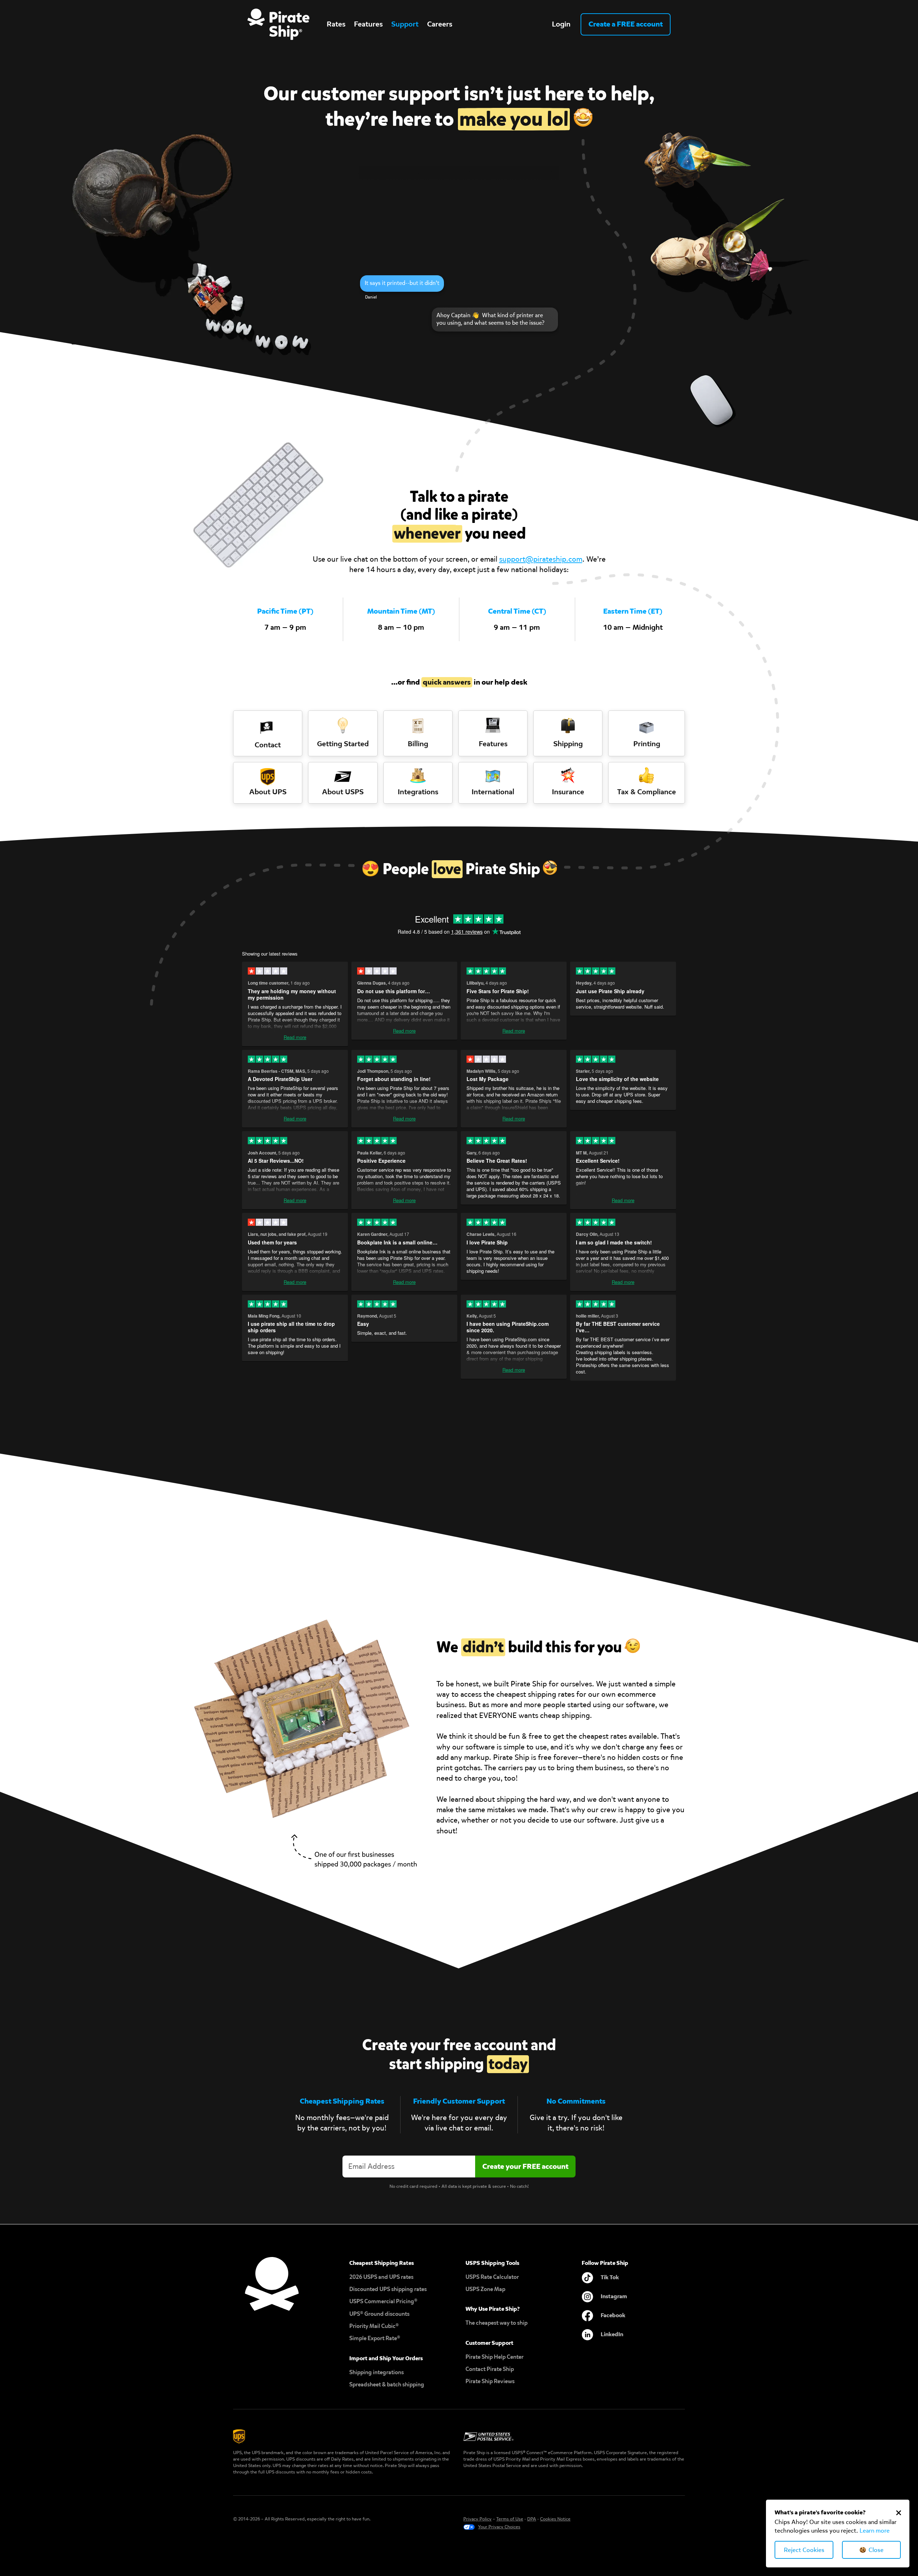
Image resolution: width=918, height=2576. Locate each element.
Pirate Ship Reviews (490, 2381)
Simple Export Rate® (375, 2338)
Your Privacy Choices (499, 2527)
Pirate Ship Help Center (495, 2357)
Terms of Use (510, 2519)
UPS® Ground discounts (379, 2314)
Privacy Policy (477, 2519)
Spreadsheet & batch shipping (387, 2384)
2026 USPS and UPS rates (381, 2277)
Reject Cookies (804, 2550)
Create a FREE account (626, 24)
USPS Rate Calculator (492, 2277)
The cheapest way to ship (496, 2323)
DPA (532, 2519)
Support (405, 24)
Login (561, 24)
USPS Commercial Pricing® (383, 2301)
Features (368, 24)
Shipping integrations (377, 2372)
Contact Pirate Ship (490, 2369)
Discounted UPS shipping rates (388, 2289)
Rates (336, 24)
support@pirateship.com (541, 559)
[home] (278, 24)
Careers (440, 24)
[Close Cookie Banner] (899, 2513)
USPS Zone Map (485, 2289)
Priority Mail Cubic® (374, 2326)
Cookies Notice (555, 2519)
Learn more (875, 2531)
